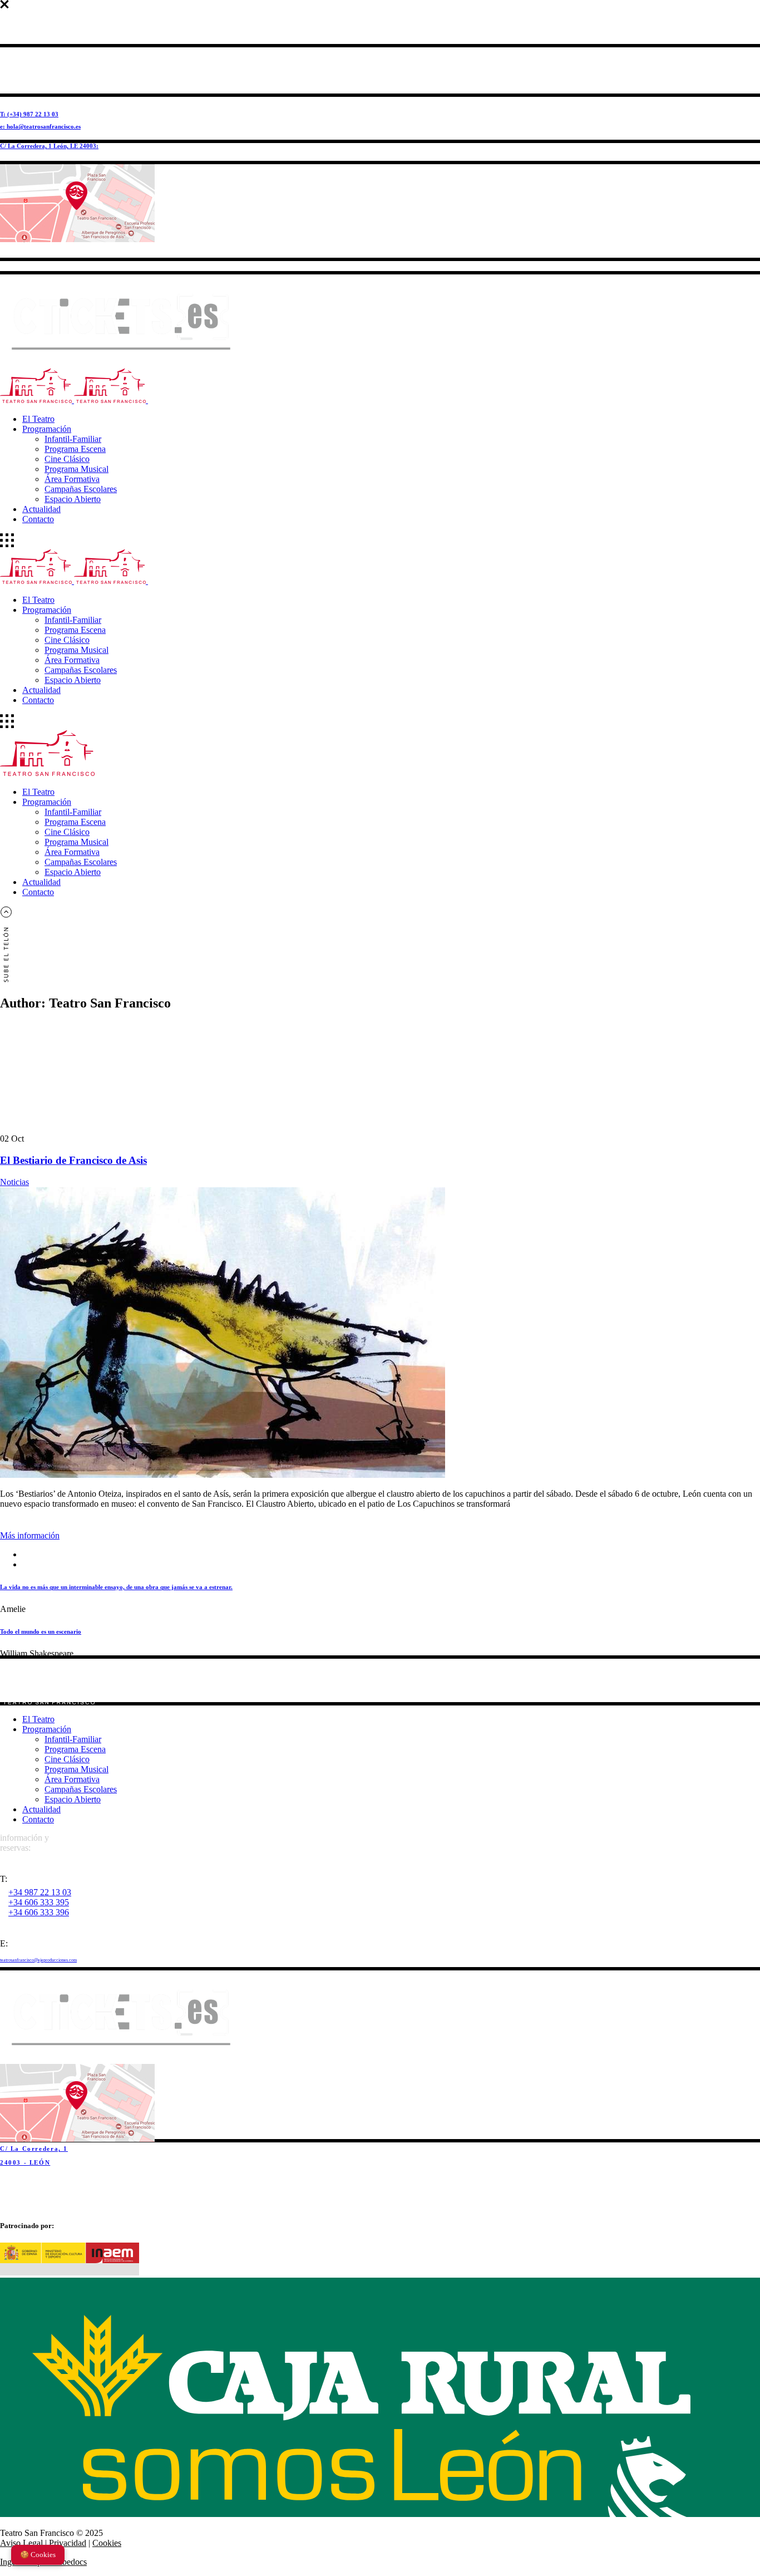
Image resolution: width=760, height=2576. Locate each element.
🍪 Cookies (38, 2555)
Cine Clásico (67, 1759)
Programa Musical (77, 1769)
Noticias (14, 1182)
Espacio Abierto (73, 1799)
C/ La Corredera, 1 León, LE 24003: (49, 146)
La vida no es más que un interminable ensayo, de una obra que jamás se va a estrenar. (116, 1587)
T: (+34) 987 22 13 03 (29, 114)
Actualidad (41, 1809)
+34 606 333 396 (39, 1912)
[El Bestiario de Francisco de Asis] (223, 1475)
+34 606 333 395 (39, 1902)
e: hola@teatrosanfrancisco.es (40, 126)
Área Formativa (72, 1779)
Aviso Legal (21, 2543)
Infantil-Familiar (73, 1739)
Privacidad (68, 2543)
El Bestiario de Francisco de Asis (73, 1160)
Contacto (38, 1819)
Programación (47, 1729)
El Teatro (38, 1719)
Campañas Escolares (81, 1789)
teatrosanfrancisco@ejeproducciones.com (38, 1960)
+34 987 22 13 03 (40, 1892)
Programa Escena (75, 1749)
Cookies (107, 2543)
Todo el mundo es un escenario (41, 1631)
